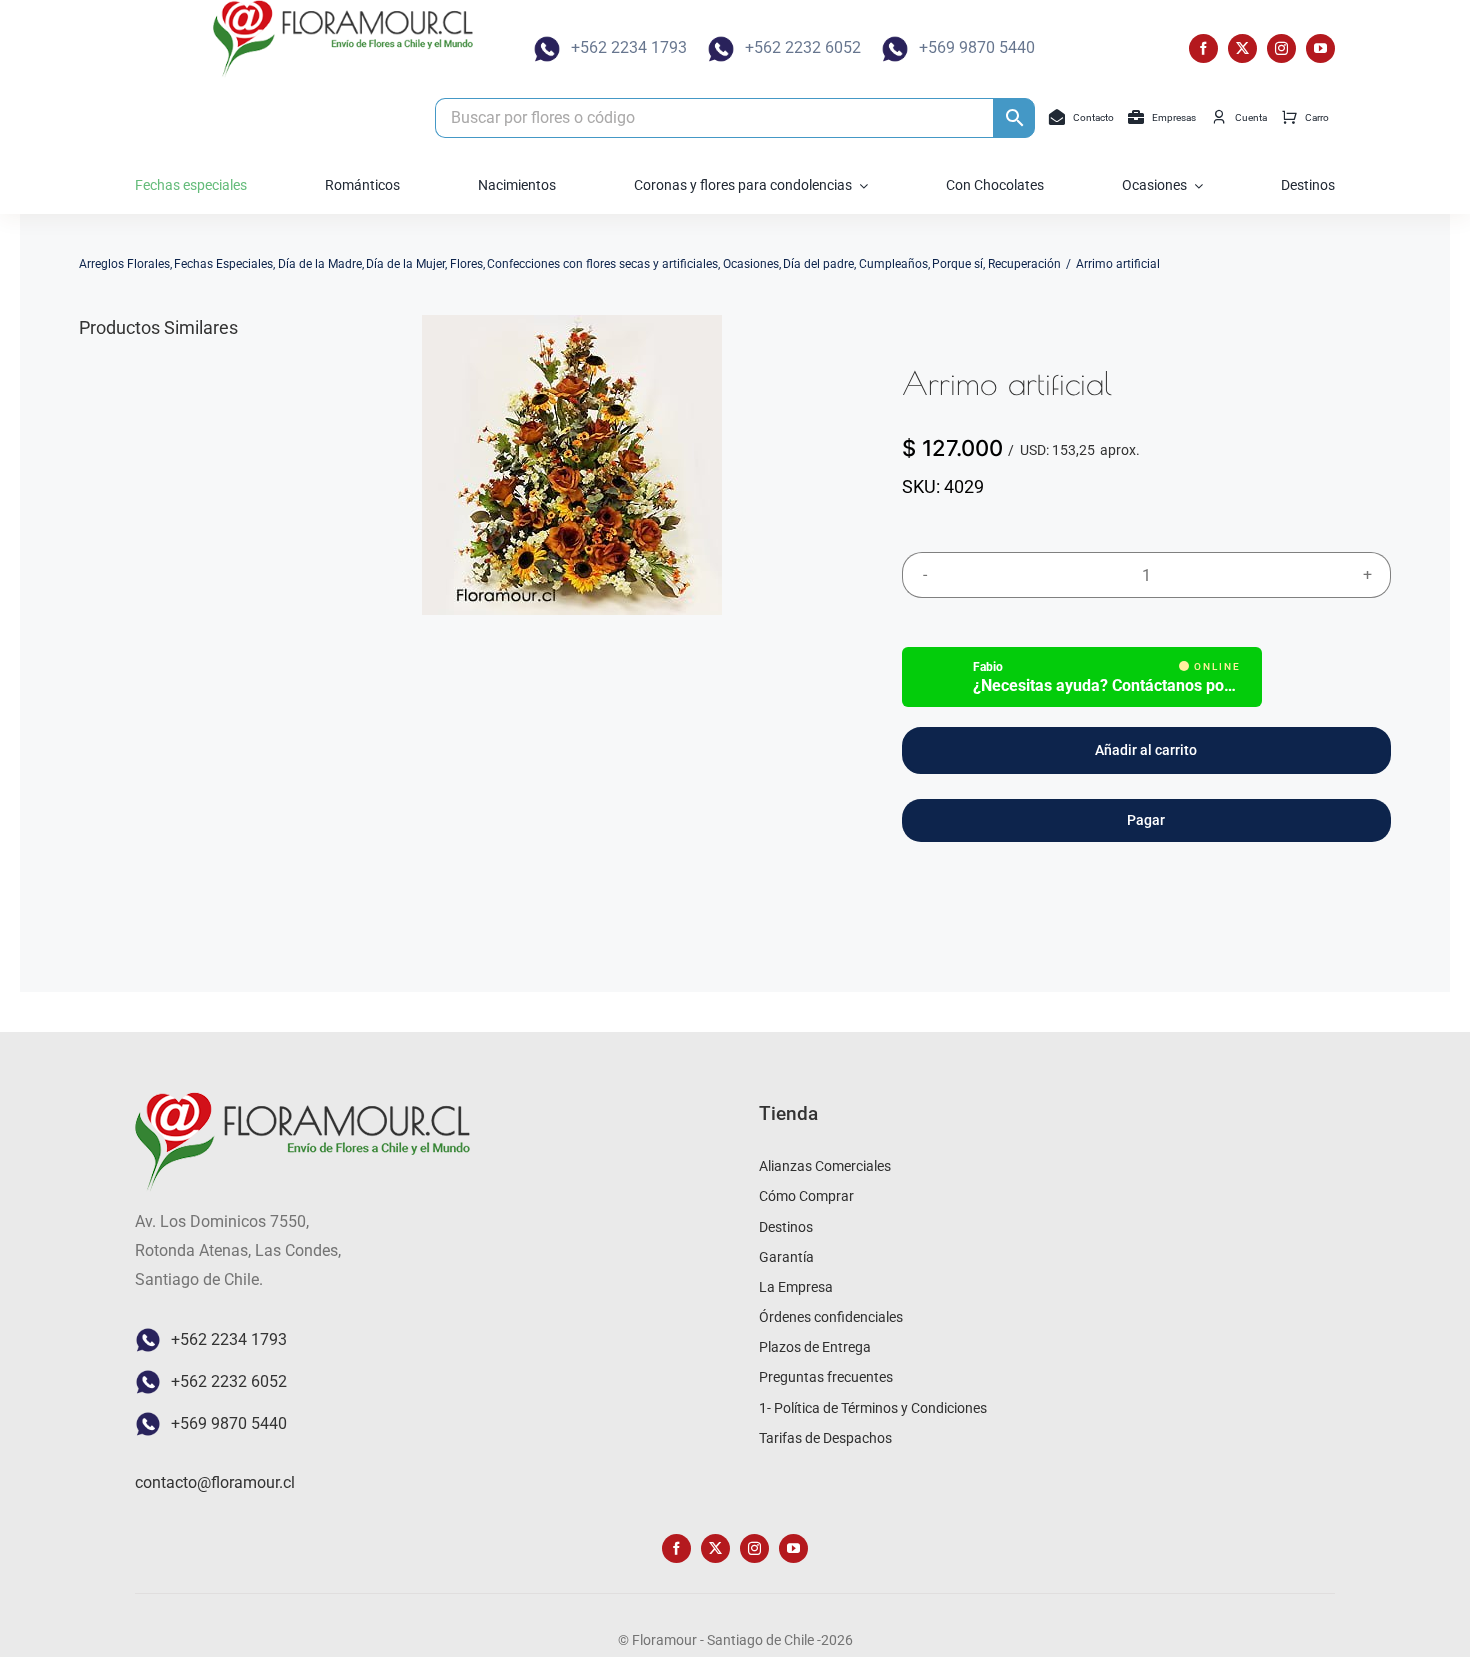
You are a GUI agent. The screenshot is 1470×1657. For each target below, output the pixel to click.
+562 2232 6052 (803, 47)
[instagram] (1281, 48)
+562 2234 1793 (629, 47)
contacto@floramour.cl (215, 1482)
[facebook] (1203, 48)
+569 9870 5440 (977, 47)
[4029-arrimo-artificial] (572, 465)
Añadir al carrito (1146, 750)
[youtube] (1320, 48)
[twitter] (1242, 48)
